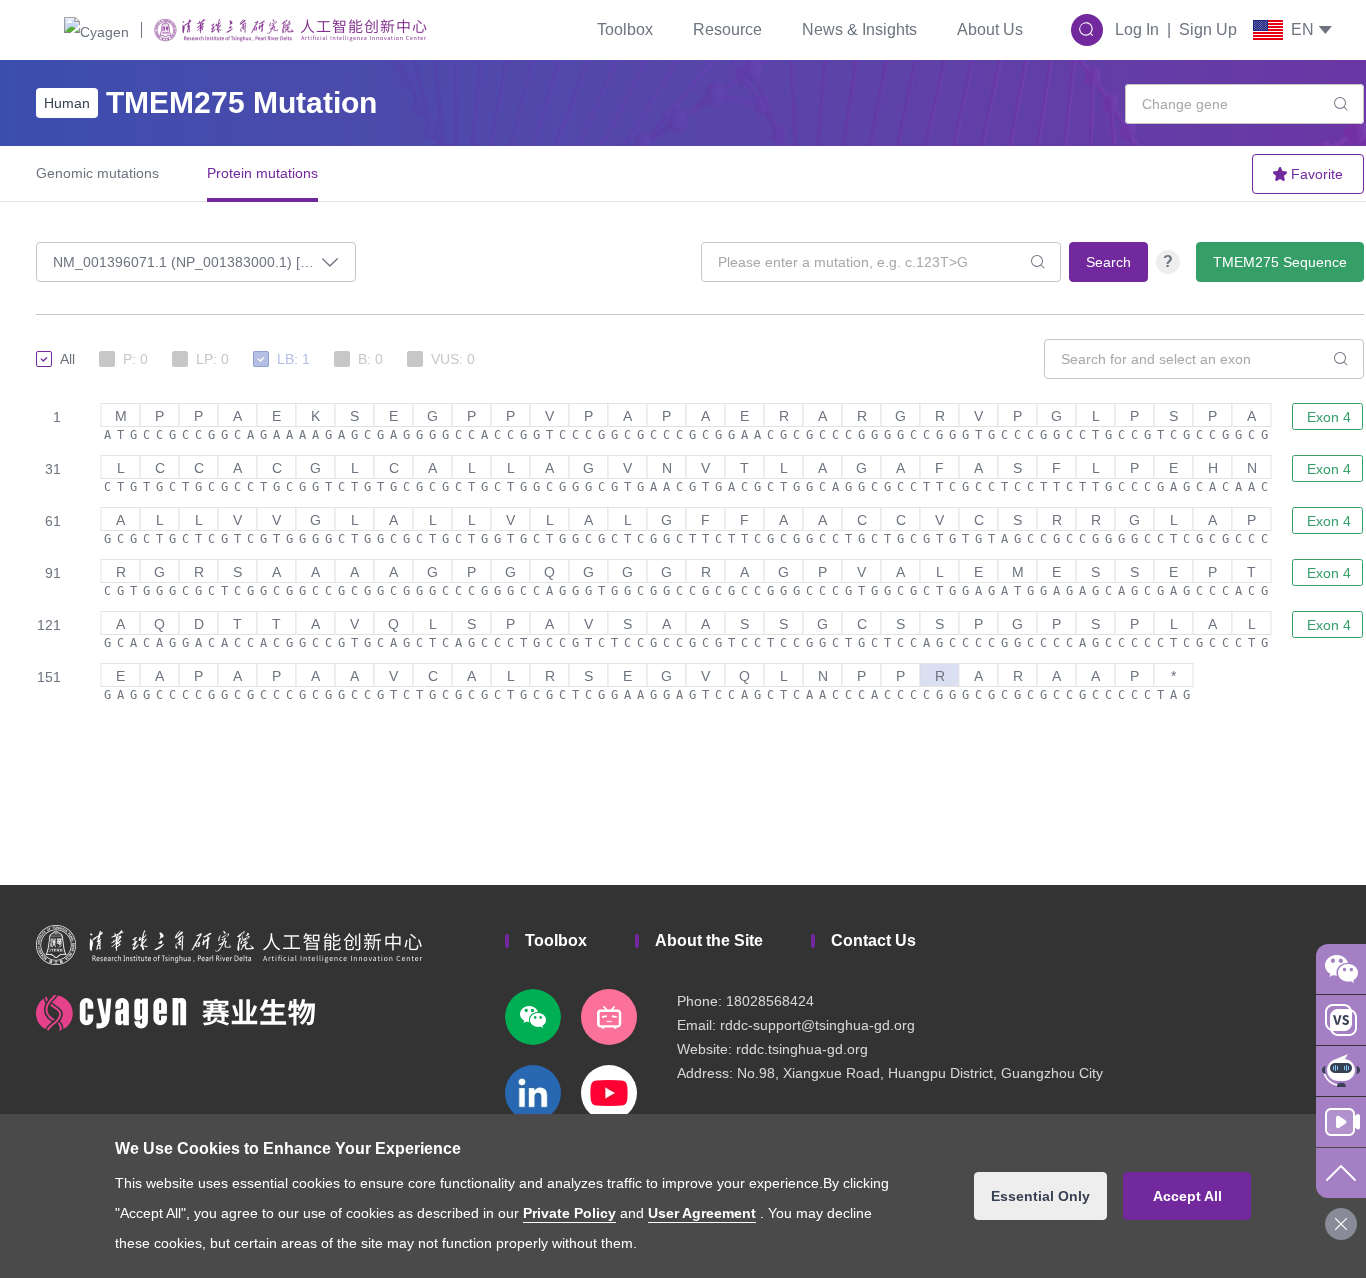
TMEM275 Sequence (1280, 262)
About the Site (709, 940)
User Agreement (702, 1213)
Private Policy (569, 1213)
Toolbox (625, 29)
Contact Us (873, 940)
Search (1108, 262)
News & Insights (859, 29)
